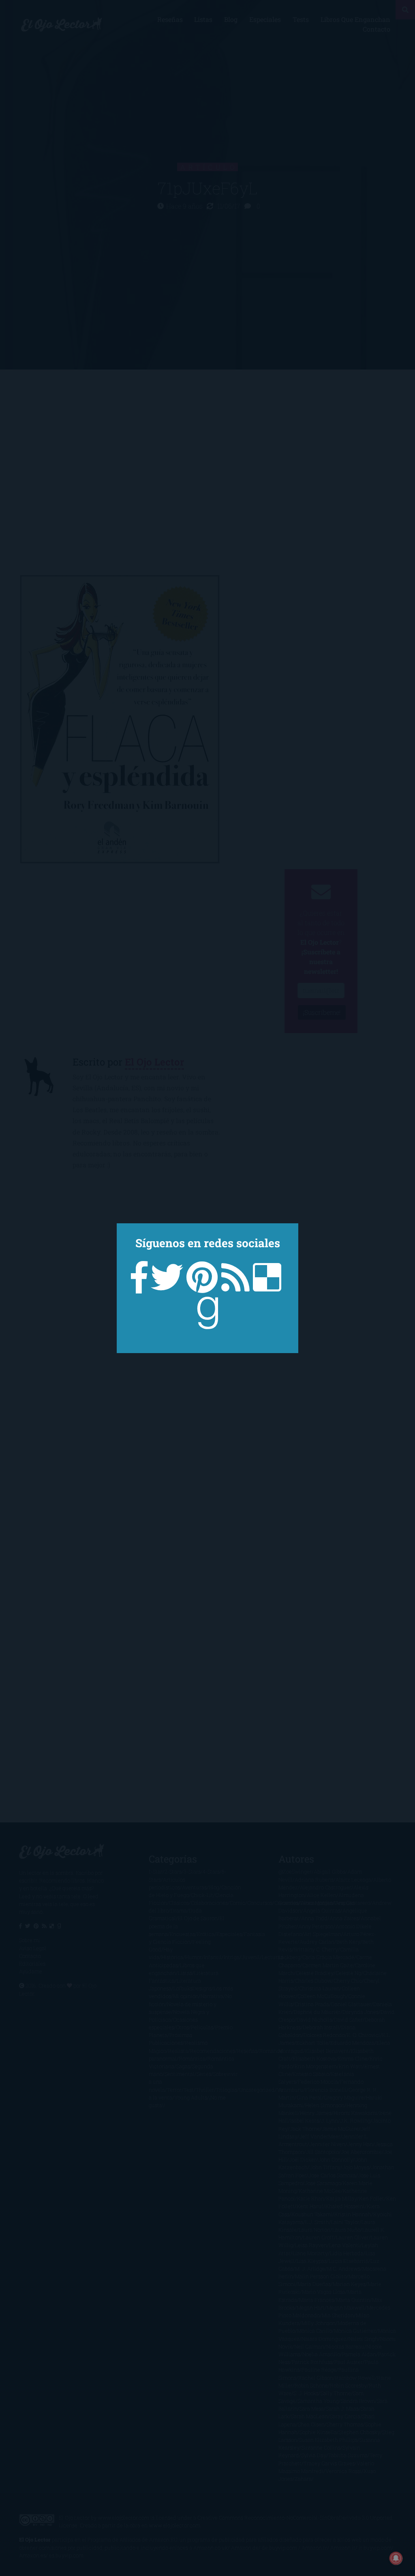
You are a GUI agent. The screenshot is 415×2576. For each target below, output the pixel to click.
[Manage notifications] (396, 2558)
